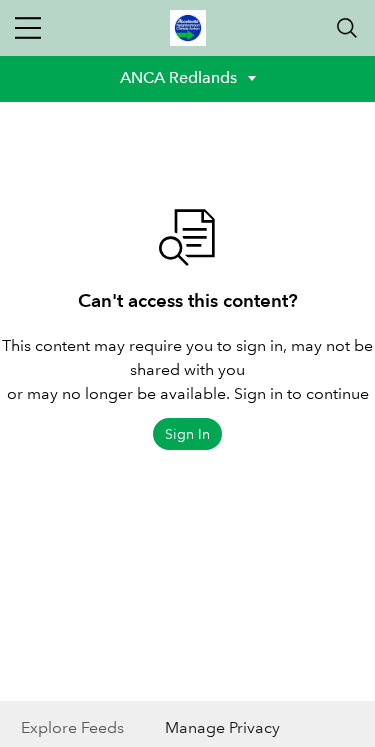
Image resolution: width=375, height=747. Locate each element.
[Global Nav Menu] (28, 28)
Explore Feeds (72, 727)
